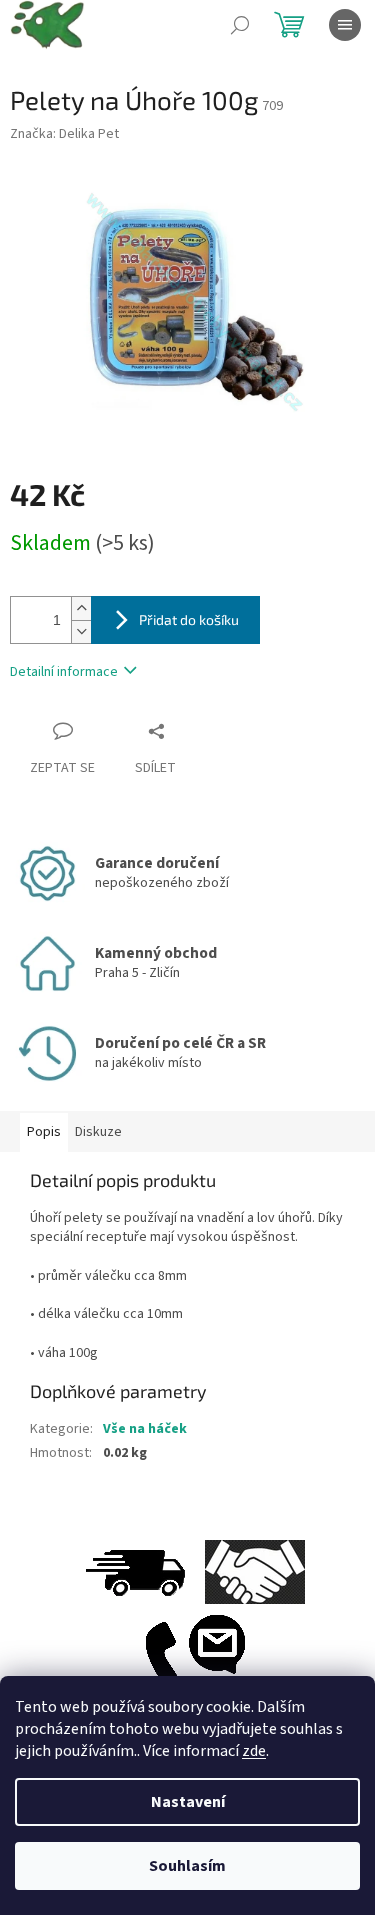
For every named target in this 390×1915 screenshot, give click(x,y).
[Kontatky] (195, 1661)
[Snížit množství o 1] (81, 631)
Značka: (64, 134)
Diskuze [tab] (98, 1132)
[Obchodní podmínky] (255, 1572)
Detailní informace (64, 672)
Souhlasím (187, 1866)
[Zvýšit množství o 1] (81, 608)
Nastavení (188, 1802)
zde (254, 1751)
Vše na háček (145, 1429)
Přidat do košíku (189, 619)
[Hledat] (240, 25)
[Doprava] (135, 1572)
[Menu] (345, 25)
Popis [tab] (44, 1132)
